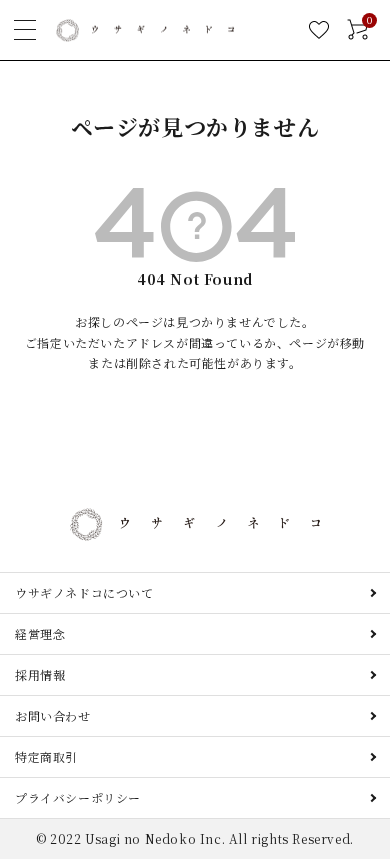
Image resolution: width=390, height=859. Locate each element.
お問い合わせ (53, 715)
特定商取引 (46, 756)
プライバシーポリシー (78, 797)
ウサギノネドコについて (84, 592)
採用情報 (40, 674)
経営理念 (40, 633)
